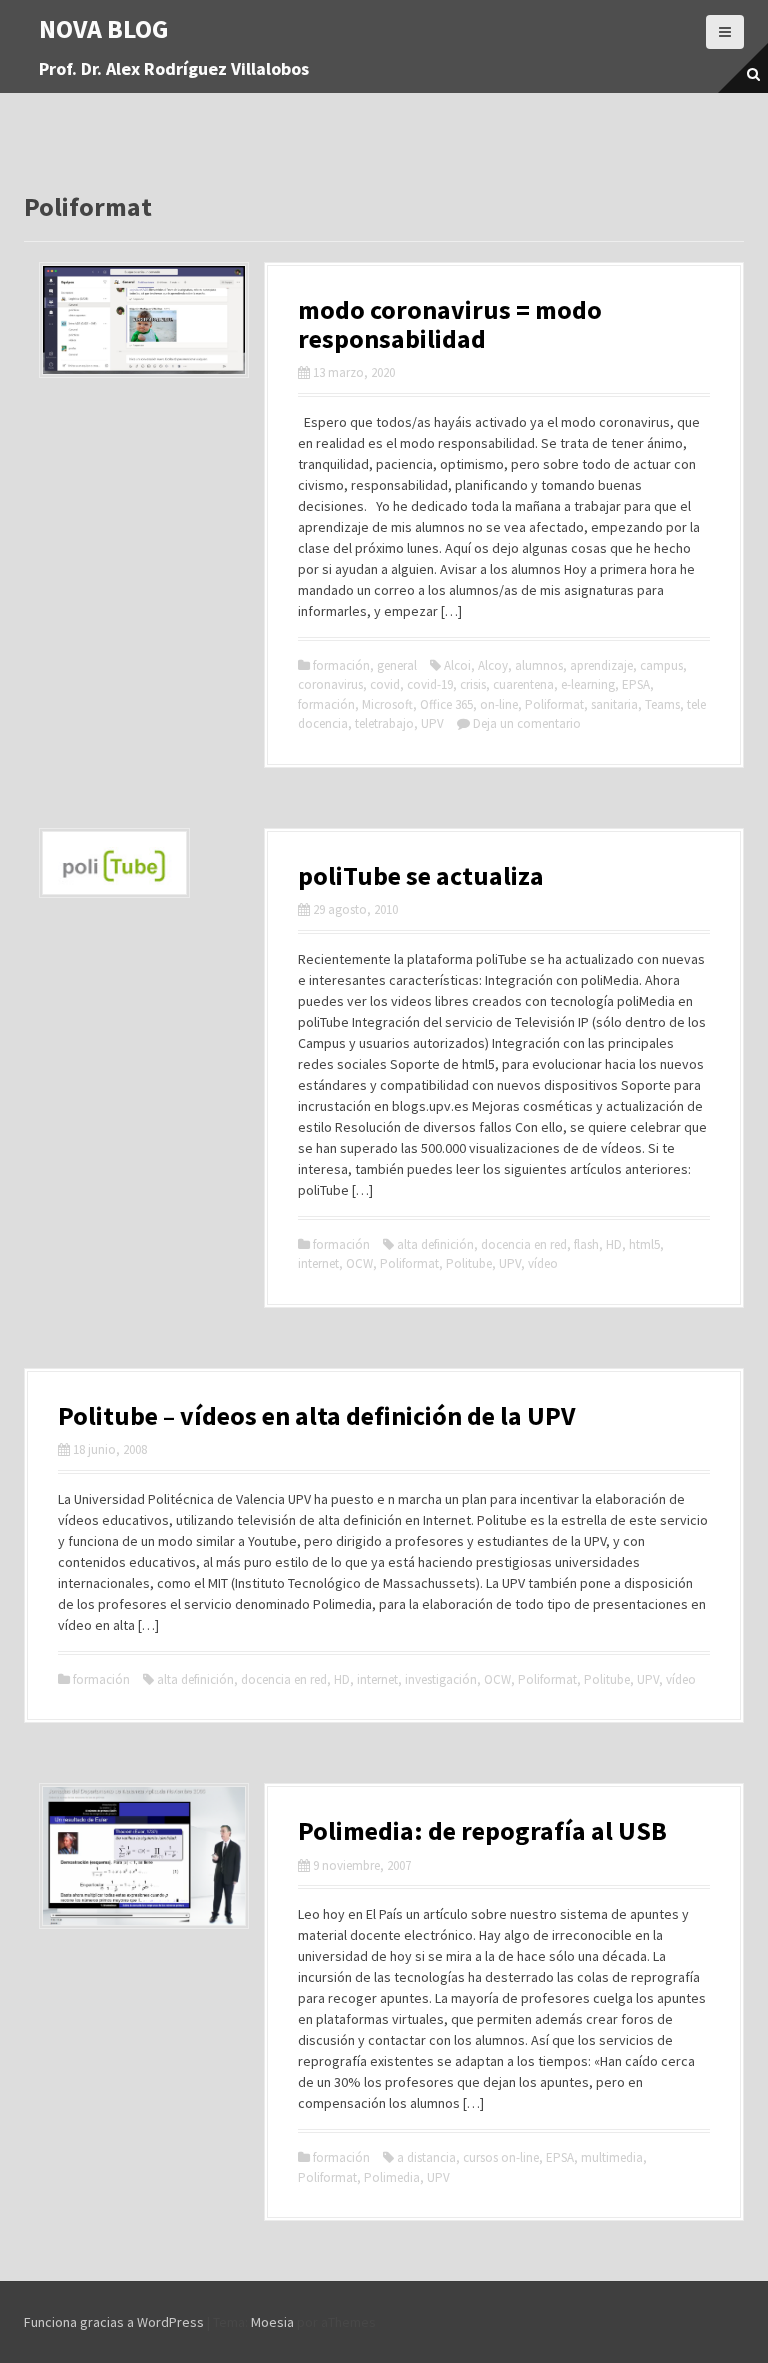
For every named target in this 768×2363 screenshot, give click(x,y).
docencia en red (524, 1244)
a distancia (426, 2157)
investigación (441, 1679)
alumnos (539, 665)
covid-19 (430, 684)
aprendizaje (601, 665)
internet (318, 1263)
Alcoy (493, 665)
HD (614, 1244)
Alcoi (457, 665)
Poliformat (554, 704)
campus (661, 665)
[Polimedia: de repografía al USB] (144, 1855)
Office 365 (446, 704)
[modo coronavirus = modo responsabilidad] (144, 319)
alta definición (435, 1244)
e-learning (588, 684)
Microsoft (387, 704)
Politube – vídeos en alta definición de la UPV (316, 1415)
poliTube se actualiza (421, 875)
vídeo (543, 1263)
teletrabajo (384, 723)
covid (385, 684)
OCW (359, 1263)
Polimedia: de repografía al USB (482, 1830)
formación (341, 665)
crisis (473, 684)
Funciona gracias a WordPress (114, 2322)
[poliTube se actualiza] (114, 861)
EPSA (636, 684)
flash (586, 1244)
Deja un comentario (527, 723)
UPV (432, 723)
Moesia (272, 2322)
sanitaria (614, 704)
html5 (644, 1244)
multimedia (612, 2157)
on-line (499, 704)
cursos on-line (501, 2157)
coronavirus (330, 684)
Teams (662, 704)
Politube (469, 1263)
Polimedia (392, 2177)
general (397, 665)
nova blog (104, 28)
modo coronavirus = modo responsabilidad (450, 324)
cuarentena (523, 684)
